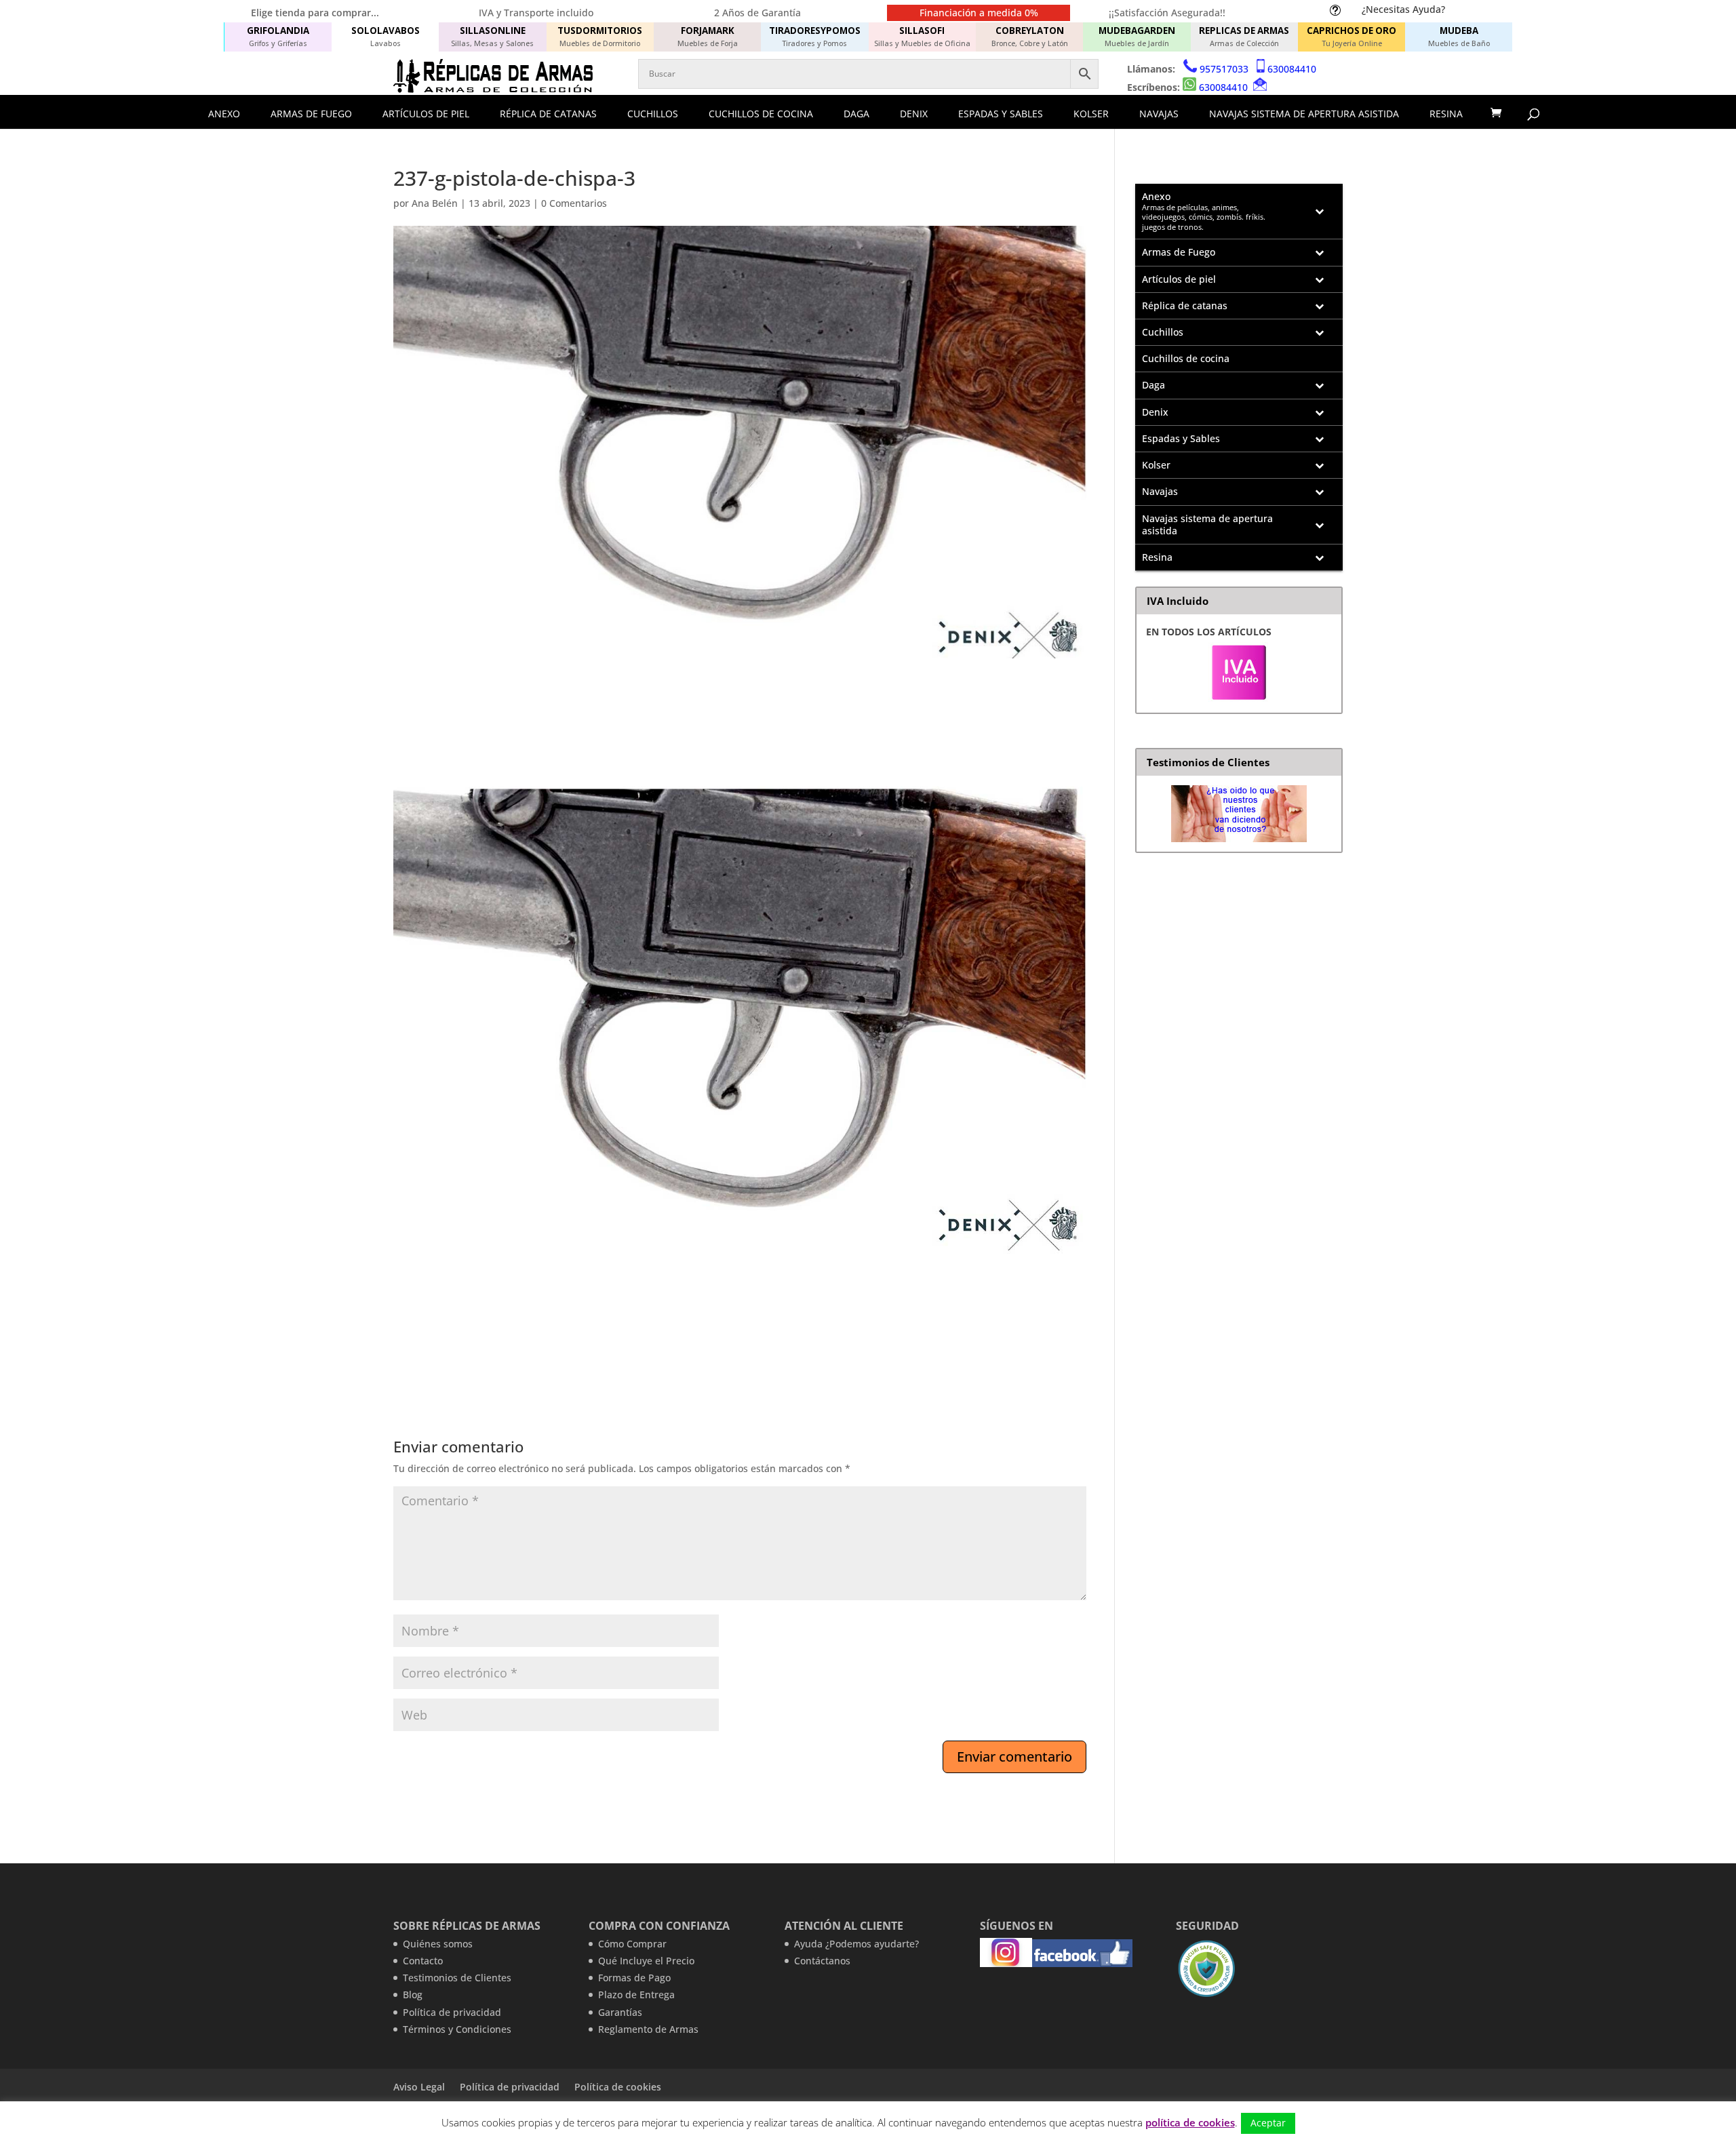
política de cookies (1190, 2122)
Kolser (1091, 114)
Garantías (620, 2012)
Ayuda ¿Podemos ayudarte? (856, 1944)
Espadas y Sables (1001, 114)
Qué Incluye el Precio (646, 1961)
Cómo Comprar (632, 1944)
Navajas (1159, 114)
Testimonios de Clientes (457, 1978)
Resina (1446, 114)
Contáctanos (822, 1961)
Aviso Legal (419, 2087)
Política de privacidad (452, 2012)
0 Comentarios (574, 203)
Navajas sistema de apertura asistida (1304, 114)
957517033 (1224, 69)
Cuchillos (653, 114)
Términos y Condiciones (457, 2029)
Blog (413, 1995)
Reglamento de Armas (648, 2029)
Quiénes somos (438, 1944)
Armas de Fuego (311, 114)
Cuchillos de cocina (761, 114)
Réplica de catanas (548, 114)
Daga (856, 114)
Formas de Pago (634, 1978)
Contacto (423, 1961)
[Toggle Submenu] (1319, 212)
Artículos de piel (426, 114)
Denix (914, 114)
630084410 (1292, 69)
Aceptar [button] (1268, 2123)
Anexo (224, 114)
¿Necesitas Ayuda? (1403, 9)
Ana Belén (435, 203)
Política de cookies (618, 2087)
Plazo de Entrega (636, 1995)
